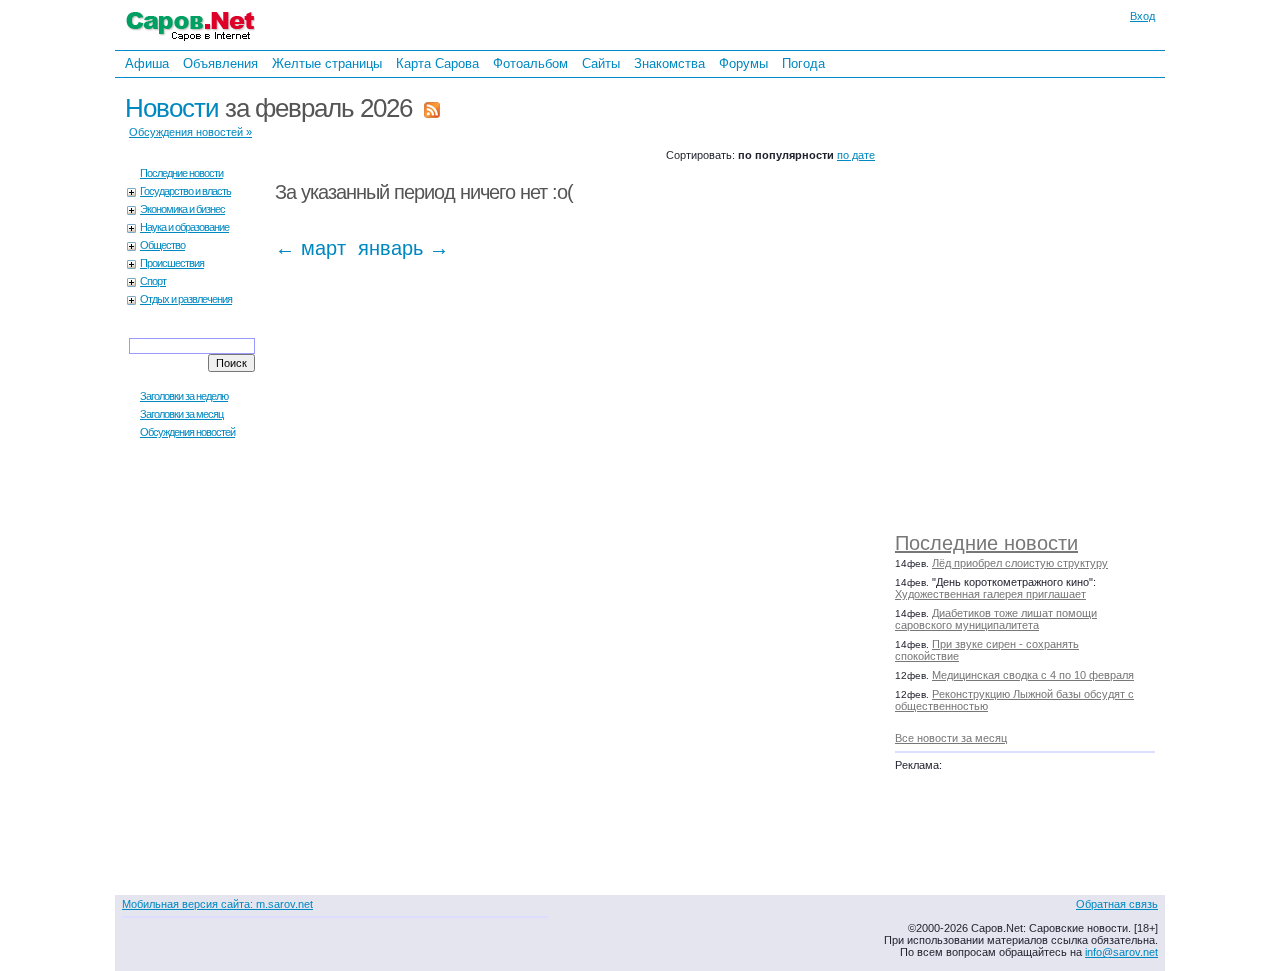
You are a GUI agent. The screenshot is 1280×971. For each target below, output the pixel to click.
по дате (856, 155)
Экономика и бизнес (182, 209)
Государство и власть (185, 191)
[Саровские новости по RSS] (432, 108)
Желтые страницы (327, 63)
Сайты (601, 63)
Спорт (153, 281)
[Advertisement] (1035, 300)
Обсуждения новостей (187, 432)
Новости (172, 108)
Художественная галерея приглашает (990, 594)
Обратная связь (1117, 904)
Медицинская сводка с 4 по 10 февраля (1033, 675)
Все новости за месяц (951, 738)
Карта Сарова (437, 63)
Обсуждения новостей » (190, 132)
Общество (162, 245)
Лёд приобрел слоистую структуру (1020, 563)
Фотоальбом (530, 63)
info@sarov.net (1121, 952)
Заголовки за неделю (184, 396)
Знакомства (669, 63)
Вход (1142, 16)
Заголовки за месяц (181, 414)
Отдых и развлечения (186, 299)
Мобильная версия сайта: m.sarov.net (217, 904)
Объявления (220, 63)
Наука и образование (184, 227)
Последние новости (986, 543)
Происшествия (172, 263)
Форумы (743, 63)
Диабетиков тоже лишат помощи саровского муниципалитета (996, 619)
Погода (803, 63)
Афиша (147, 63)
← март (310, 248)
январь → (403, 248)
